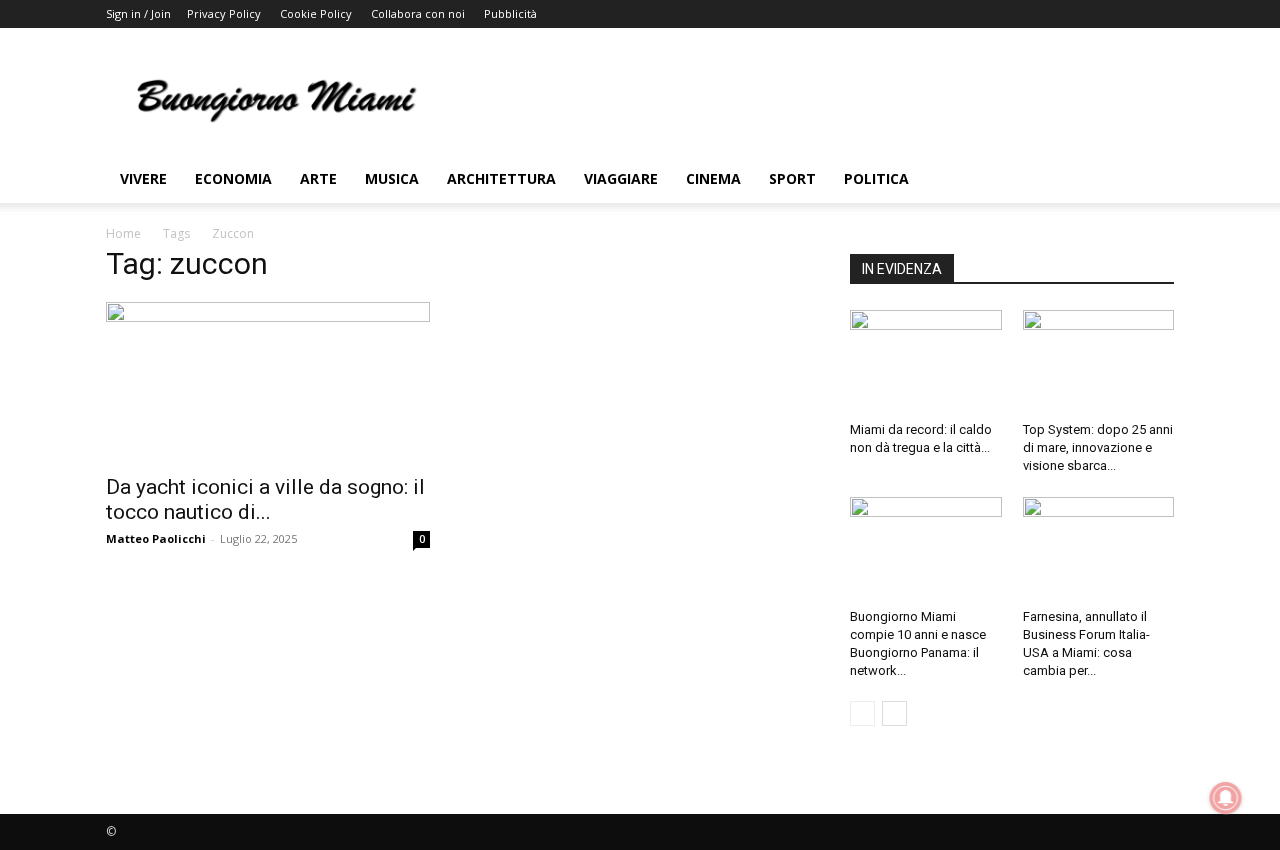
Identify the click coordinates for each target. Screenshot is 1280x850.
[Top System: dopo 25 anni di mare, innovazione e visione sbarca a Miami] (1099, 362)
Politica (876, 178)
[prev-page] (862, 713)
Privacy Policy (224, 13)
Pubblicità (510, 13)
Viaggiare (621, 178)
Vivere (143, 178)
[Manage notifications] (1226, 798)
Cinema (713, 178)
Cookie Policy (316, 13)
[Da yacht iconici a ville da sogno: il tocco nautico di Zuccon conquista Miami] (268, 382)
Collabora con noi (418, 13)
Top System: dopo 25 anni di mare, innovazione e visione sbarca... (1098, 447)
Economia (233, 178)
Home (123, 233)
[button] (1150, 180)
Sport (792, 178)
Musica (392, 178)
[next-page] (894, 713)
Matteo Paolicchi (156, 538)
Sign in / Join (138, 13)
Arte (318, 178)
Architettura (501, 178)
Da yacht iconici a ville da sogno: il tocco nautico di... (265, 499)
